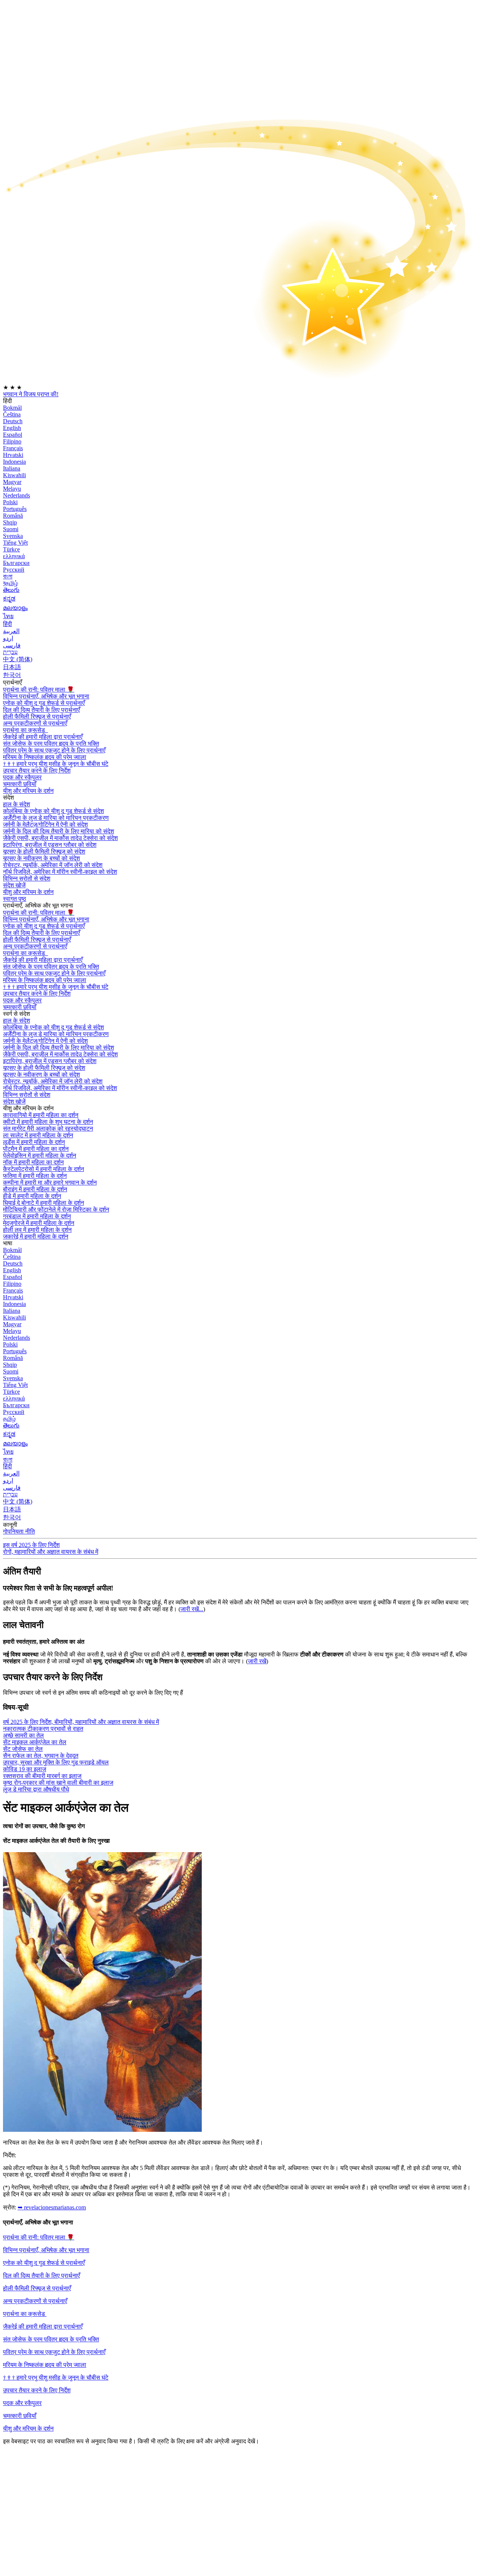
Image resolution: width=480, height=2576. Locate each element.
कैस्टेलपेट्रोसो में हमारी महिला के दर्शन (43, 1169)
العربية (11, 631)
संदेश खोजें (14, 885)
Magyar (12, 482)
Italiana (12, 468)
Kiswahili (14, 475)
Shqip (10, 522)
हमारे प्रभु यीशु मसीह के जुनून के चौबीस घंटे (56, 764)
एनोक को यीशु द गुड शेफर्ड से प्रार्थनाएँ (44, 703)
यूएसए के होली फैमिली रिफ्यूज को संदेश (44, 851)
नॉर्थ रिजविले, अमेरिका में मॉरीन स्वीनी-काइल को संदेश (60, 872)
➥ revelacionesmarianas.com (52, 2207)
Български (16, 563)
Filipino (12, 441)
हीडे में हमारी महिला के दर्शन (32, 1196)
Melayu (12, 489)
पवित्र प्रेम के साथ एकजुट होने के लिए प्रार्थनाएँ (54, 750)
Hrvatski (13, 455)
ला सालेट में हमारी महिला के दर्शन (38, 1135)
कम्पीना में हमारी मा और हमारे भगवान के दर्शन (50, 1182)
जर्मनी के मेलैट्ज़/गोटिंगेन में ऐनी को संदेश (45, 824)
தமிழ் (9, 1419)
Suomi (11, 529)
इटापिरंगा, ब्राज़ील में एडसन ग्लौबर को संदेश (50, 845)
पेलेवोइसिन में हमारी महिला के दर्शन (40, 1155)
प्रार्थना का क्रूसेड (25, 730)
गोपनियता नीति (19, 1531)
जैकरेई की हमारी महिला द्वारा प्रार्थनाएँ (43, 2327)
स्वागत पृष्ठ (15, 899)
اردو (8, 638)
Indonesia (14, 462)
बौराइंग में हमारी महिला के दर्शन (35, 1189)
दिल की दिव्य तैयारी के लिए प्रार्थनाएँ (41, 710)
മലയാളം (15, 608)
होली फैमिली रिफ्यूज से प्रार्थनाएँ (37, 717)
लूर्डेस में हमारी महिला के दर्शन (34, 1142)
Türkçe (11, 549)
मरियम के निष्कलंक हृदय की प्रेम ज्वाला (45, 757)
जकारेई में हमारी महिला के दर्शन (36, 1236)
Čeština (12, 414)
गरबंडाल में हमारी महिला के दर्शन (37, 1216)
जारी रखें (257, 1661)
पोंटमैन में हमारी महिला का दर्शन (36, 1149)
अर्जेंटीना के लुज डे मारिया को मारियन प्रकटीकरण (56, 818)
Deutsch (13, 421)
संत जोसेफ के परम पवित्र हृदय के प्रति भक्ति (51, 2339)
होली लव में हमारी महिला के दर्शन (37, 1230)
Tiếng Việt (15, 543)
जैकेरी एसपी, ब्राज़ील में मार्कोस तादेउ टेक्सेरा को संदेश (60, 838)
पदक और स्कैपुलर (22, 2403)
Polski (10, 502)
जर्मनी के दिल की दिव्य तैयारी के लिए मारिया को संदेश (58, 831)
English (12, 428)
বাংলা (8, 576)
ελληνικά (14, 556)
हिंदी (7, 624)
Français (13, 448)
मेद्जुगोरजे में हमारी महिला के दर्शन (39, 1223)
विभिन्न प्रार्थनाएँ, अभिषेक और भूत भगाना (46, 696)
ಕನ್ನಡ (9, 598)
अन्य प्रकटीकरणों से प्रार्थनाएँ (35, 723)
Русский (14, 570)
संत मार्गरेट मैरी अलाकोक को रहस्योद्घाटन (48, 1128)
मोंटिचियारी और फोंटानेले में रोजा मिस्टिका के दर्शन (56, 1209)
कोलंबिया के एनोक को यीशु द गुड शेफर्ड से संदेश (53, 811)
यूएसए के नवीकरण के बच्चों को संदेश (41, 858)
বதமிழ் (10, 583)
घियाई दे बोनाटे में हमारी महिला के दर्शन (43, 1203)
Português (15, 509)
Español (13, 435)
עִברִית (10, 652)
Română (13, 516)
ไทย (8, 616)
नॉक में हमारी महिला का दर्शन (33, 1162)
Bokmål (12, 408)
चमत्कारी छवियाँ (20, 2416)
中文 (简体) (18, 659)
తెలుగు (11, 590)
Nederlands (16, 495)
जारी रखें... (192, 1609)
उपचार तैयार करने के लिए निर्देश (37, 2390)
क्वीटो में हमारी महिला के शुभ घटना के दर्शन (48, 1122)
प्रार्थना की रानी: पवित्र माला (39, 690)
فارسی (12, 645)
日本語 (12, 667)
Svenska (13, 536)
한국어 (12, 675)
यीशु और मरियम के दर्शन (28, 791)
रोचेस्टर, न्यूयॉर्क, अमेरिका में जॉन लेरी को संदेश (53, 865)
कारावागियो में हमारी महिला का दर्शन (41, 1115)
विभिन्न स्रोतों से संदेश (27, 878)
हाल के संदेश (16, 804)
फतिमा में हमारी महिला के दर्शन (35, 1176)
